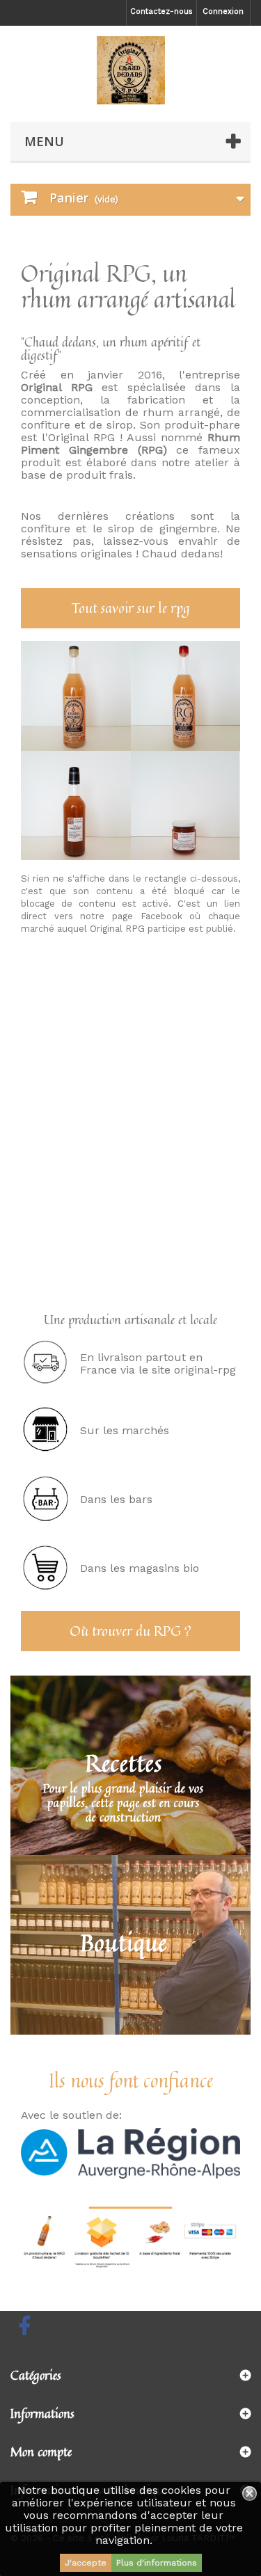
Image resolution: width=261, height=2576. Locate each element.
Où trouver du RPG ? (130, 1631)
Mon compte (41, 2451)
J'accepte (86, 2563)
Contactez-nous (161, 11)
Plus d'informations (157, 2563)
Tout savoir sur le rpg (131, 608)
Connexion (223, 11)
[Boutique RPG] (130, 70)
